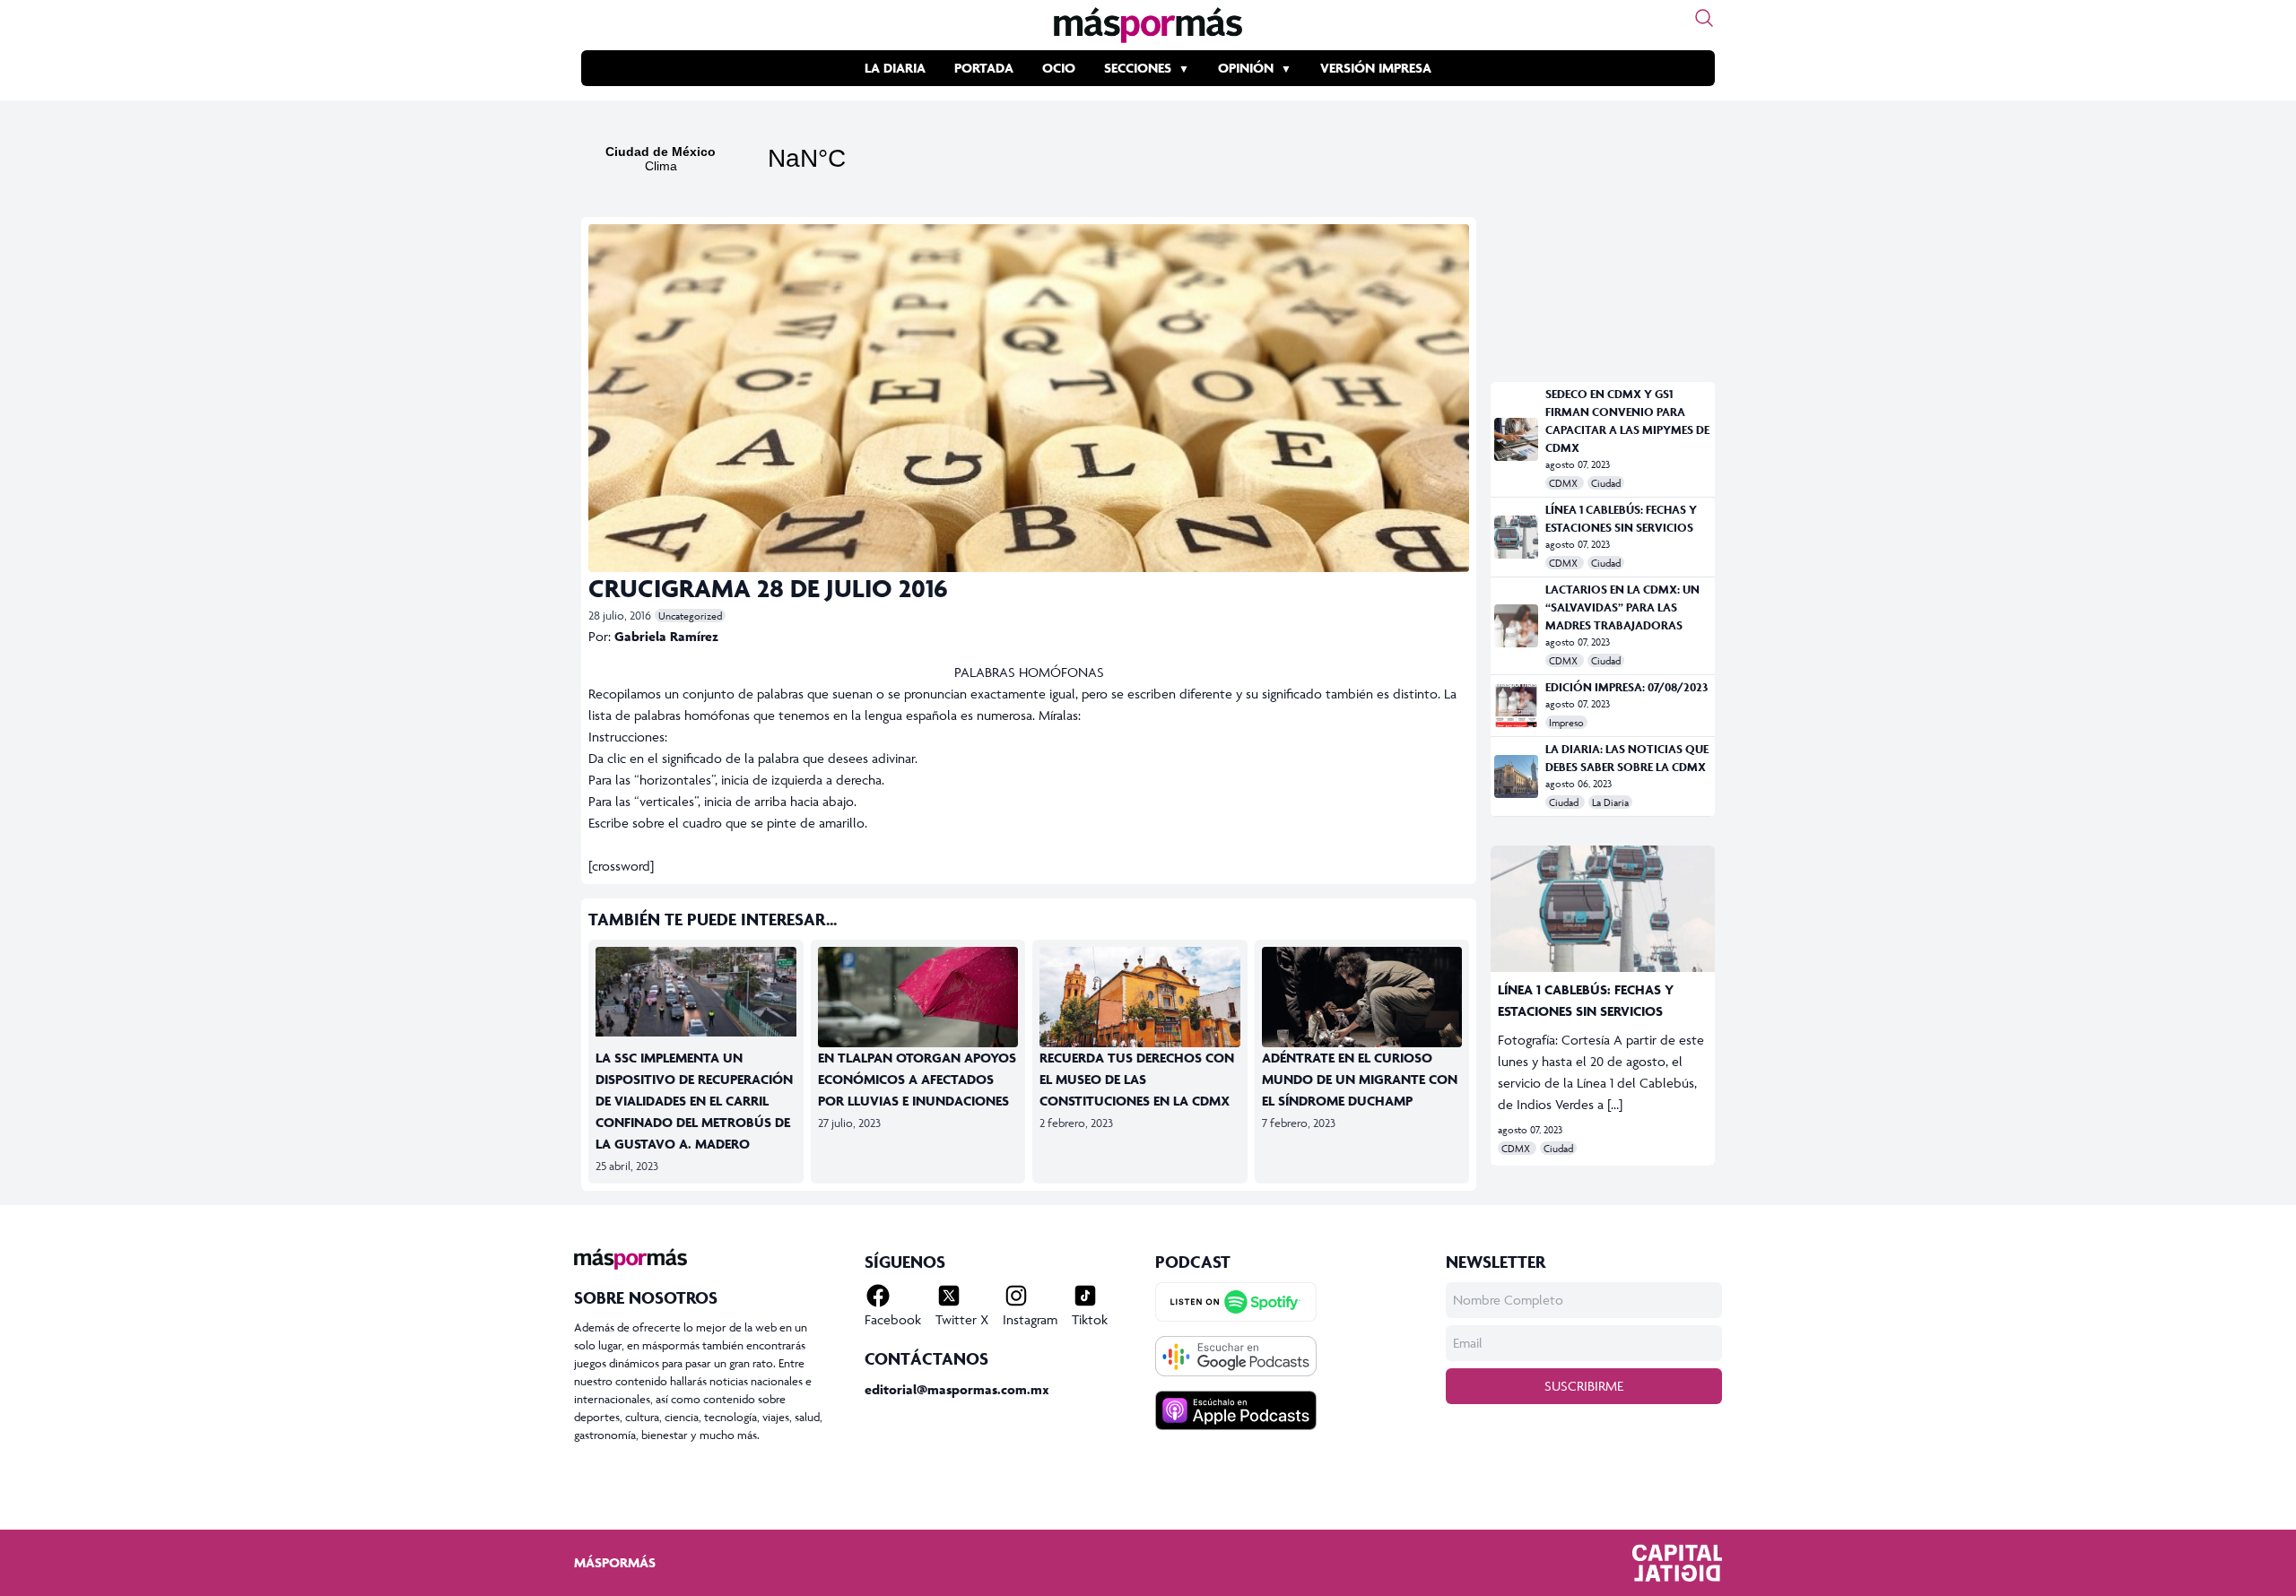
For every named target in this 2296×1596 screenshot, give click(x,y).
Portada (984, 68)
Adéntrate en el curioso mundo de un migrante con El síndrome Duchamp (1360, 1079)
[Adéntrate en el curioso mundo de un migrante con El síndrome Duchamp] (1362, 1003)
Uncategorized (690, 616)
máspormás (615, 1562)
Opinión (1246, 68)
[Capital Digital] (1677, 1563)
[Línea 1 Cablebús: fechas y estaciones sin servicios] (1516, 537)
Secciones (1138, 68)
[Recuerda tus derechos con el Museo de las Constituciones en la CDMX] (1140, 1003)
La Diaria (895, 68)
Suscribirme (1584, 1386)
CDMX (1565, 483)
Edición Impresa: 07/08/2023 (1626, 687)
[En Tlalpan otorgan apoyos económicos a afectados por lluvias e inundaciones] (918, 1003)
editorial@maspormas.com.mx (957, 1389)
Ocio (1059, 68)
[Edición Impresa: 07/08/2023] (1516, 706)
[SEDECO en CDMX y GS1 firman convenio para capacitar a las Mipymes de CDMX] (1516, 439)
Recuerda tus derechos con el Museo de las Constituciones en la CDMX (1137, 1079)
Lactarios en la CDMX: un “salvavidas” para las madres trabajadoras (1622, 607)
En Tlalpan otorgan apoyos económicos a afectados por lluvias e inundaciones (917, 1079)
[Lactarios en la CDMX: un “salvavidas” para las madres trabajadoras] (1516, 626)
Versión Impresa (1376, 68)
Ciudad (1606, 483)
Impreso (1566, 722)
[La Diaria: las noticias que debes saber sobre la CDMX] (1516, 776)
